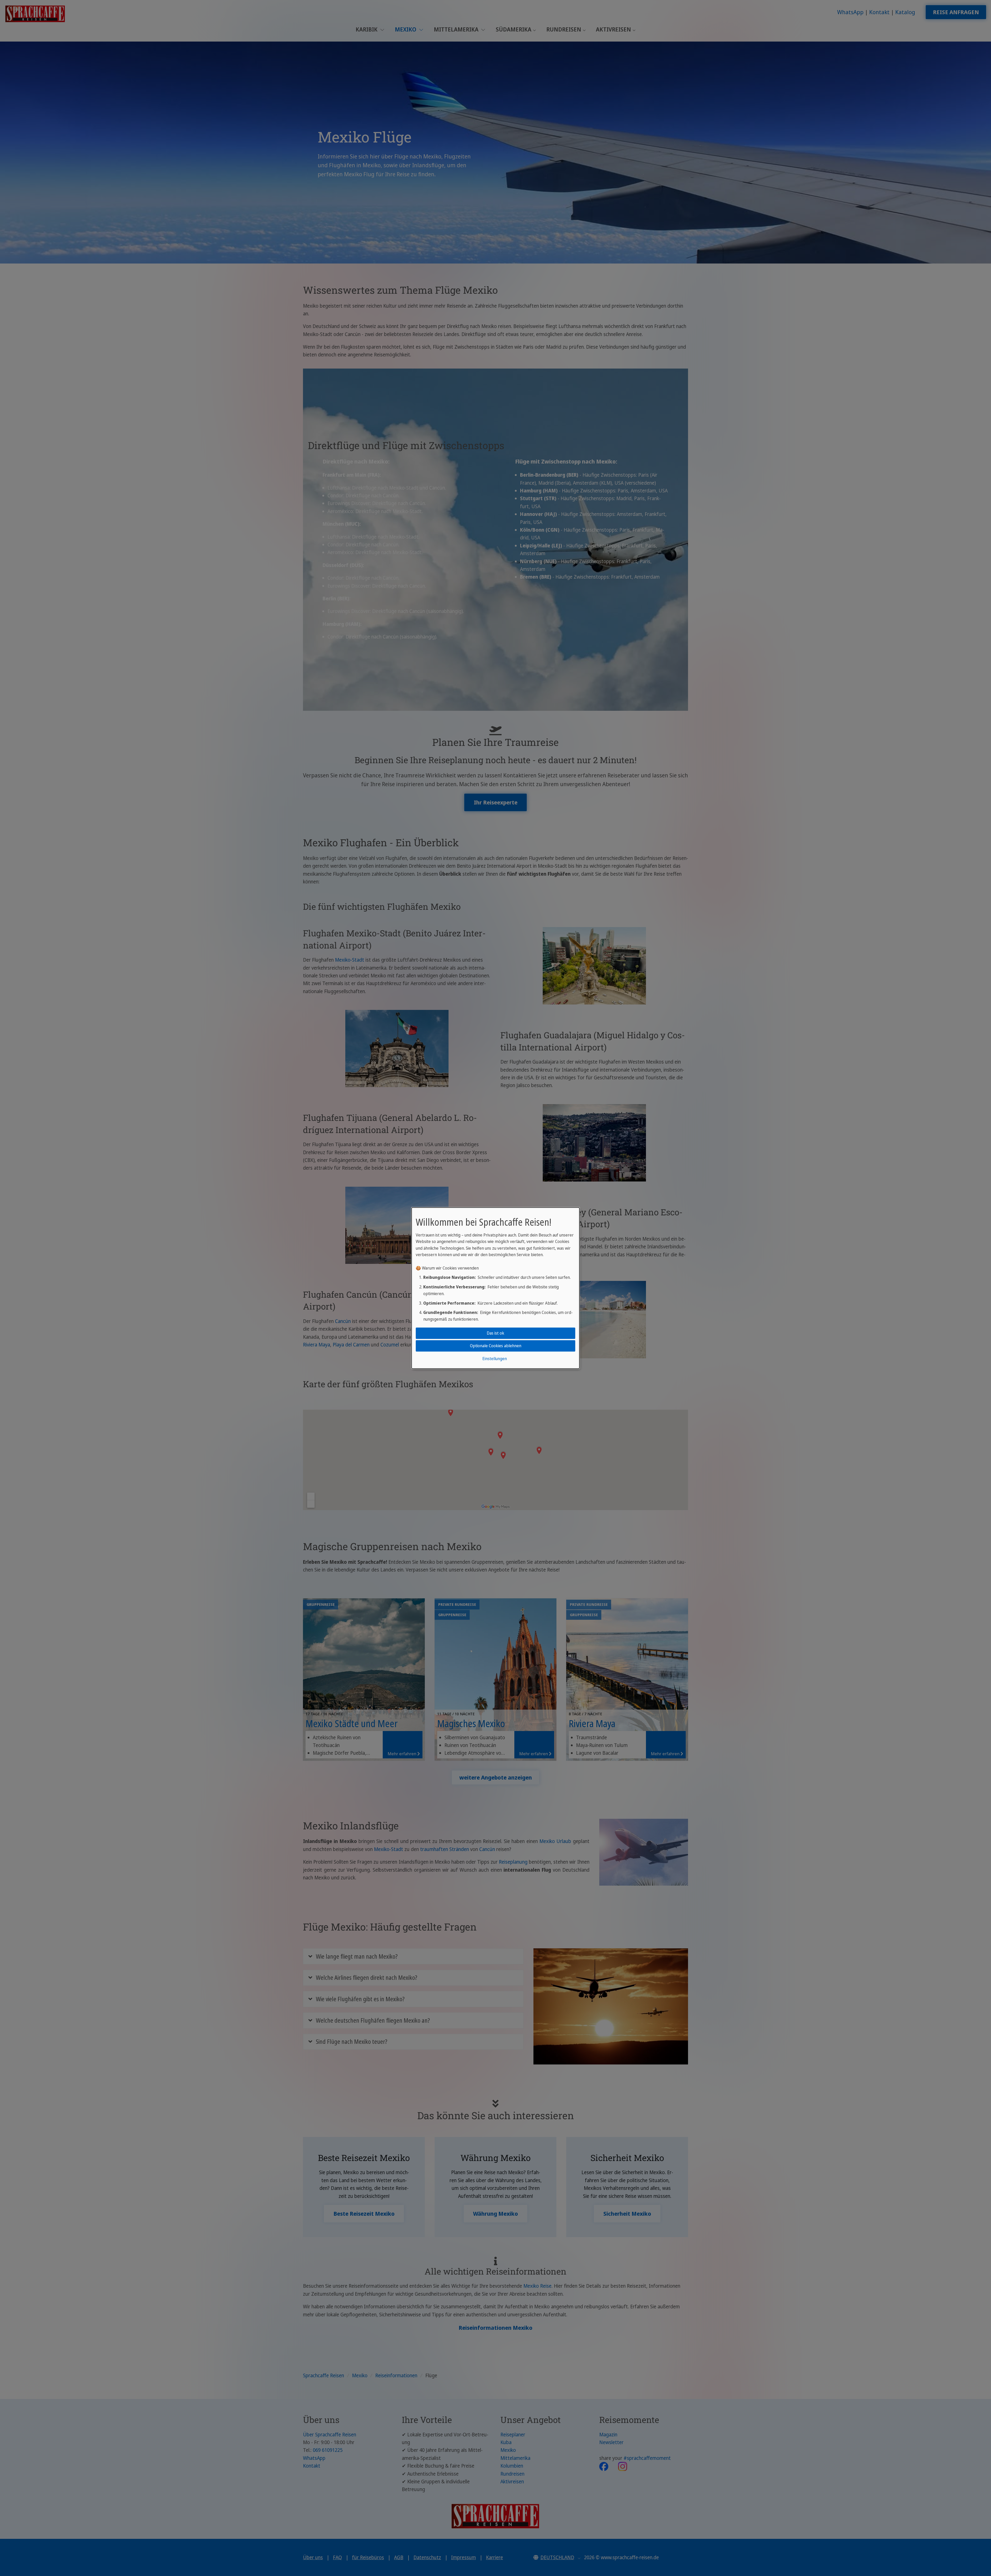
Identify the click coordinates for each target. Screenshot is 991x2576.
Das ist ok (495, 1333)
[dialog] (495, 1288)
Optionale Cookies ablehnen (496, 1346)
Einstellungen (495, 1359)
